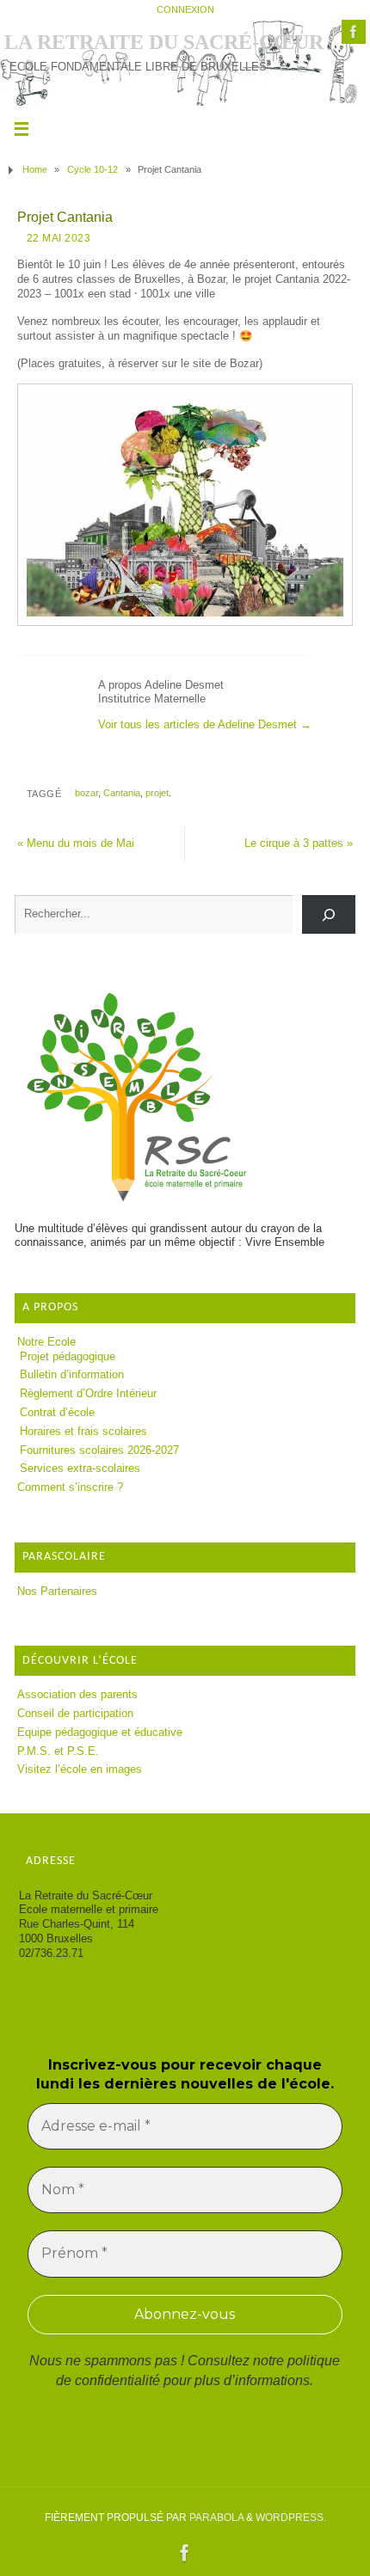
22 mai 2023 (59, 238)
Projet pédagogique (68, 1357)
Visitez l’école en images (80, 1769)
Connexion (185, 9)
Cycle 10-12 (92, 169)
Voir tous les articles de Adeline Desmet (205, 725)
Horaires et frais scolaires (83, 1432)
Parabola (216, 2518)
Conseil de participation (75, 1714)
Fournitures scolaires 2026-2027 (99, 1451)
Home (35, 169)
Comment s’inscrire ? (70, 1487)
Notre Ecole (46, 1342)
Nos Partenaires (57, 1592)
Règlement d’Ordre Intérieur (88, 1394)
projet (157, 793)
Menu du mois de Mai (76, 843)
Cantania (122, 793)
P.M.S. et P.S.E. (58, 1751)
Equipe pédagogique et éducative (100, 1733)
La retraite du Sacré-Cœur (164, 42)
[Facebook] (354, 32)
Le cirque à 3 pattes (299, 843)
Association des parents (77, 1695)
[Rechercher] (329, 914)
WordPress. (291, 2518)
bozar (86, 793)
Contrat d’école (57, 1413)
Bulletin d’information (72, 1375)
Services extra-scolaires (80, 1469)
